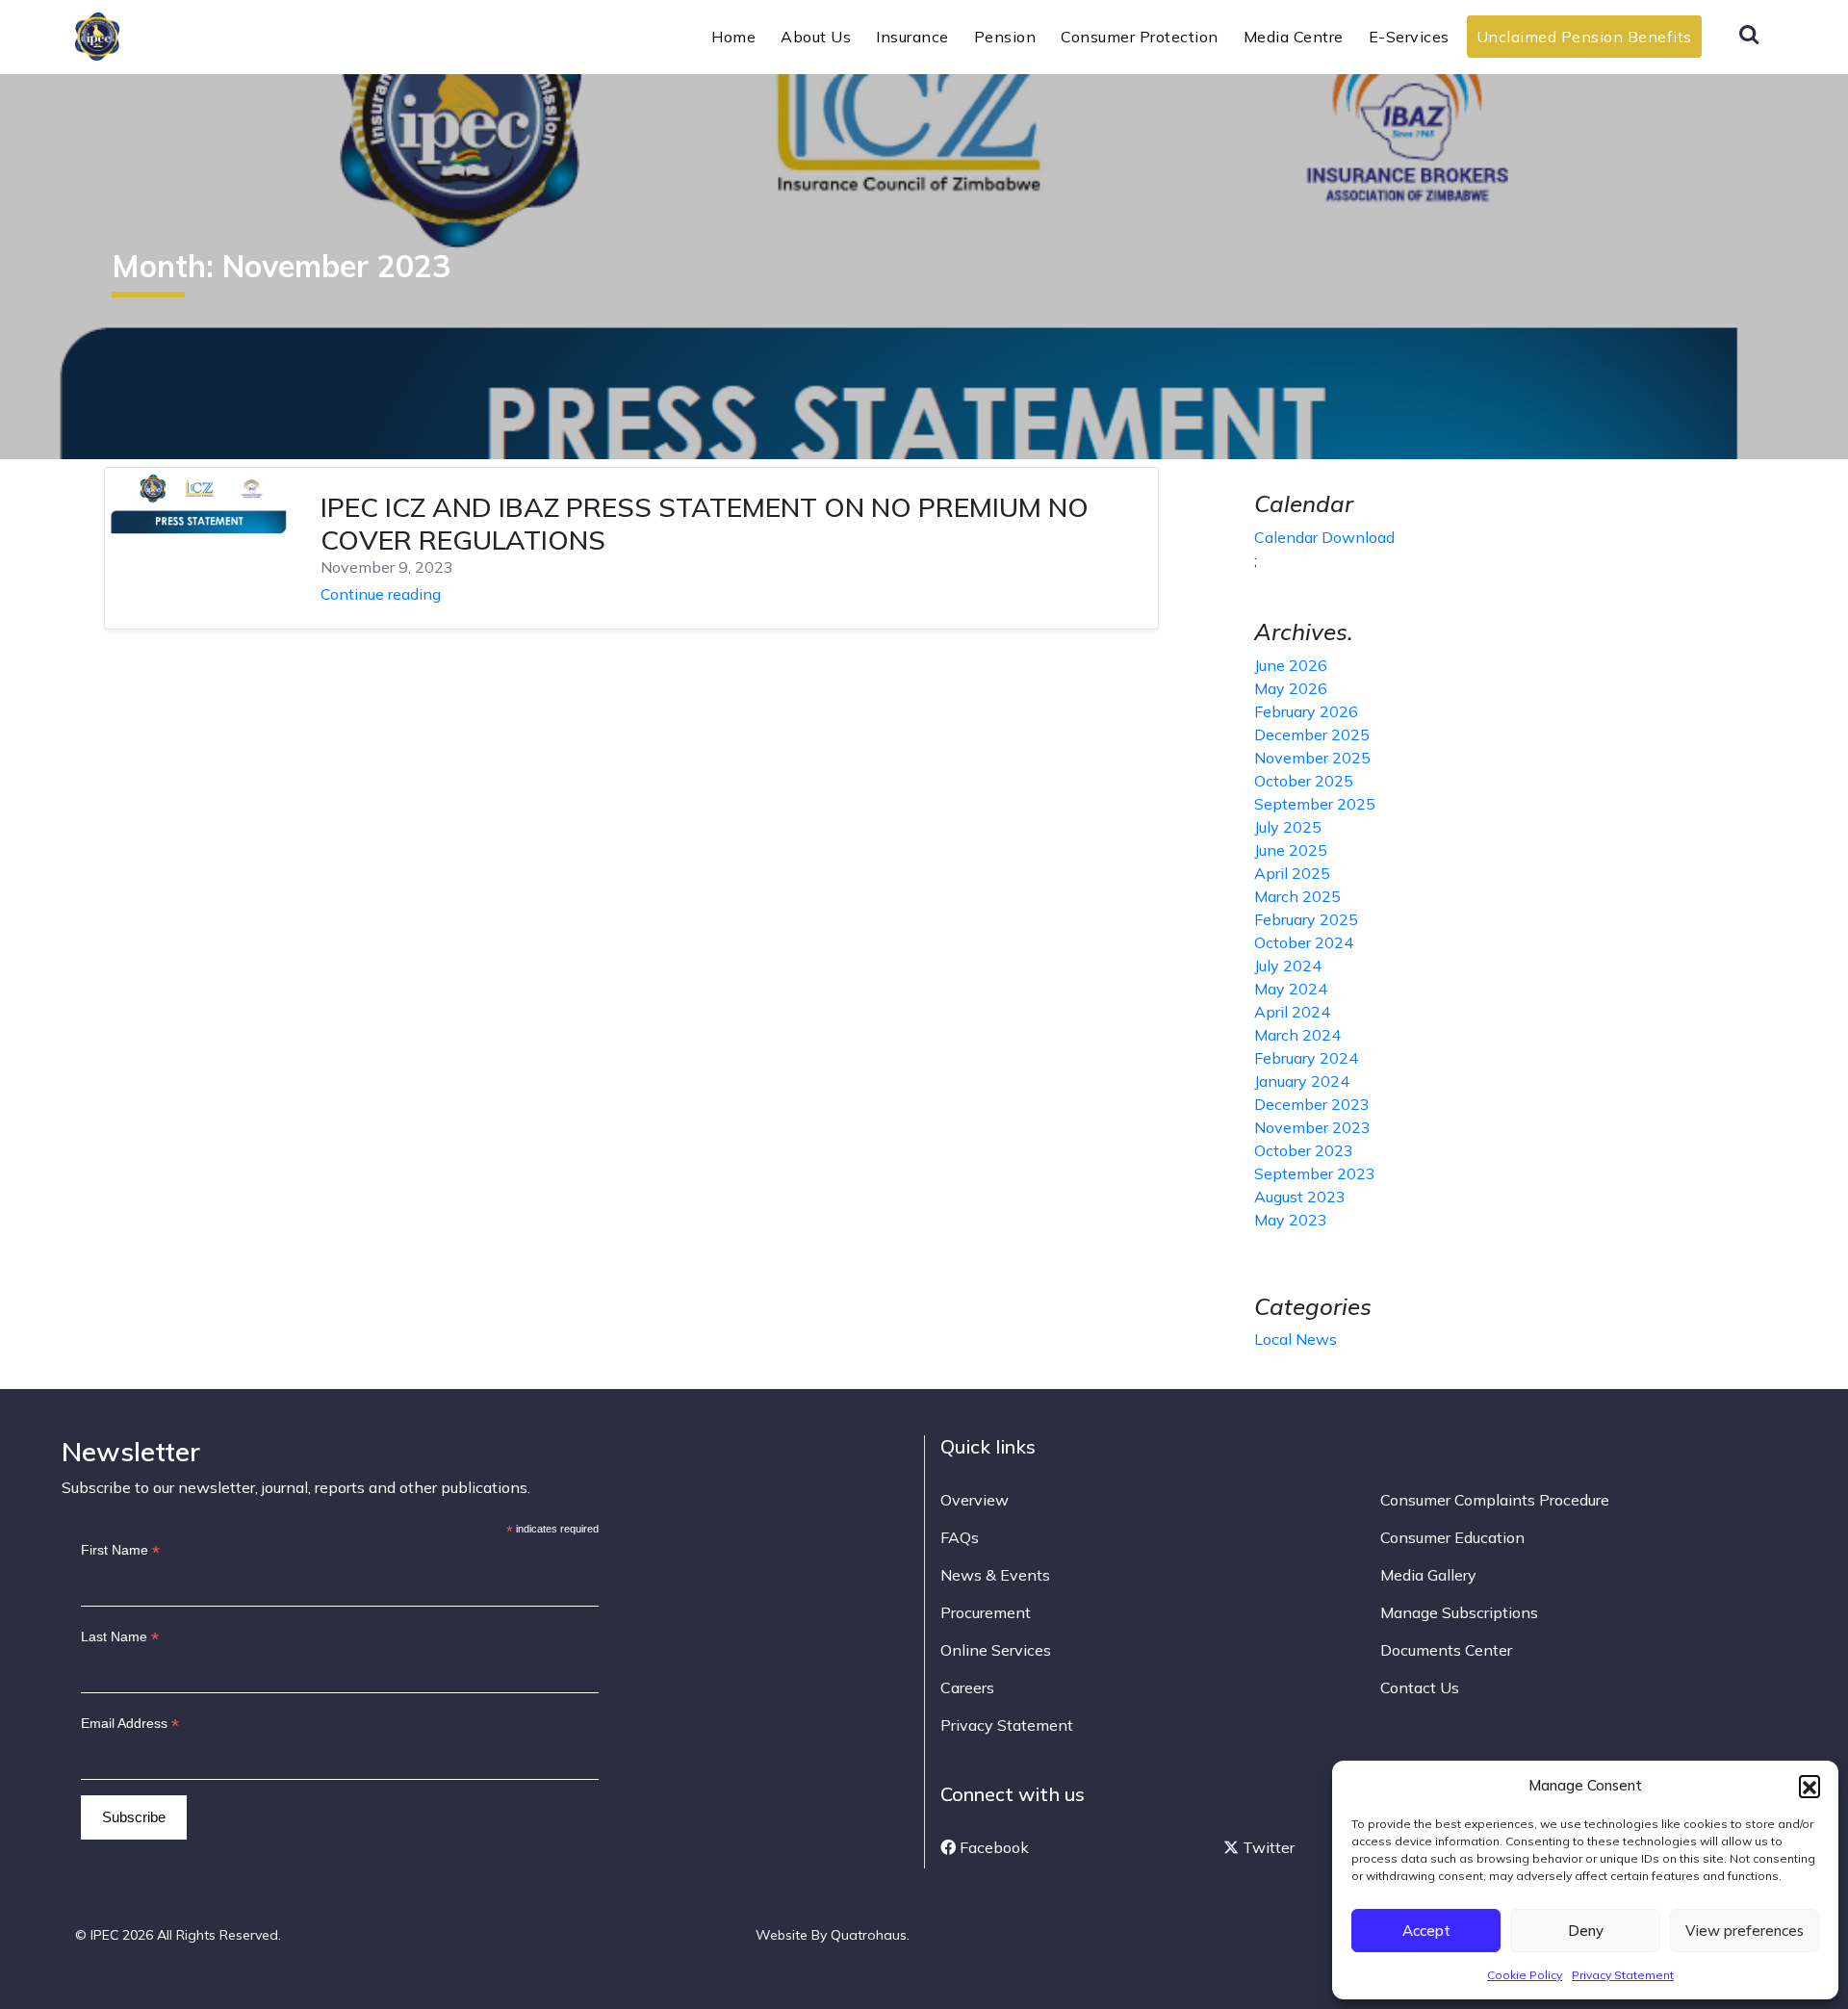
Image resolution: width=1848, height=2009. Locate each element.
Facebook (992, 1847)
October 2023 (1304, 1150)
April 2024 (1292, 1012)
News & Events (995, 1575)
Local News (1296, 1339)
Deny (1586, 1931)
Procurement (986, 1612)
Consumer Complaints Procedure (1495, 1500)
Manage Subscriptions (1459, 1612)
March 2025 (1297, 896)
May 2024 (1291, 989)
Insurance (912, 37)
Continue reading (381, 594)
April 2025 (1292, 873)
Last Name (120, 1637)
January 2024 (1302, 1081)
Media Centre (1294, 37)
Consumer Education (1452, 1537)
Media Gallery (1428, 1575)
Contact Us (1420, 1687)
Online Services (996, 1650)
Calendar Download (1324, 537)
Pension (1005, 37)
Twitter (1267, 1847)
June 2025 (1291, 850)
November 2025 (1312, 758)
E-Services (1409, 37)
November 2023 (1312, 1127)
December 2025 (1312, 734)
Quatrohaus (869, 1935)
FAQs (960, 1537)
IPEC (143, 34)
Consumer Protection (1140, 37)
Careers (967, 1687)
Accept (1426, 1931)
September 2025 (1315, 804)
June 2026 (1291, 665)
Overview (975, 1500)
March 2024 (1297, 1035)
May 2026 (1291, 688)
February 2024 (1306, 1058)
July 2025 (1288, 827)
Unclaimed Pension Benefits (1584, 37)
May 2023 (1291, 1220)
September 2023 (1315, 1173)
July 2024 (1288, 966)
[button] (1809, 1786)
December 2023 (1312, 1104)
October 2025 (1304, 781)
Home (733, 37)
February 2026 (1306, 711)
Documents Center (1446, 1650)
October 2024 (1304, 942)
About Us (816, 37)
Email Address (130, 1724)
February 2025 (1306, 919)
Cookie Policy (1525, 1975)
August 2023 (1300, 1197)
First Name (120, 1550)
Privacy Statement (1623, 1975)
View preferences (1745, 1931)
